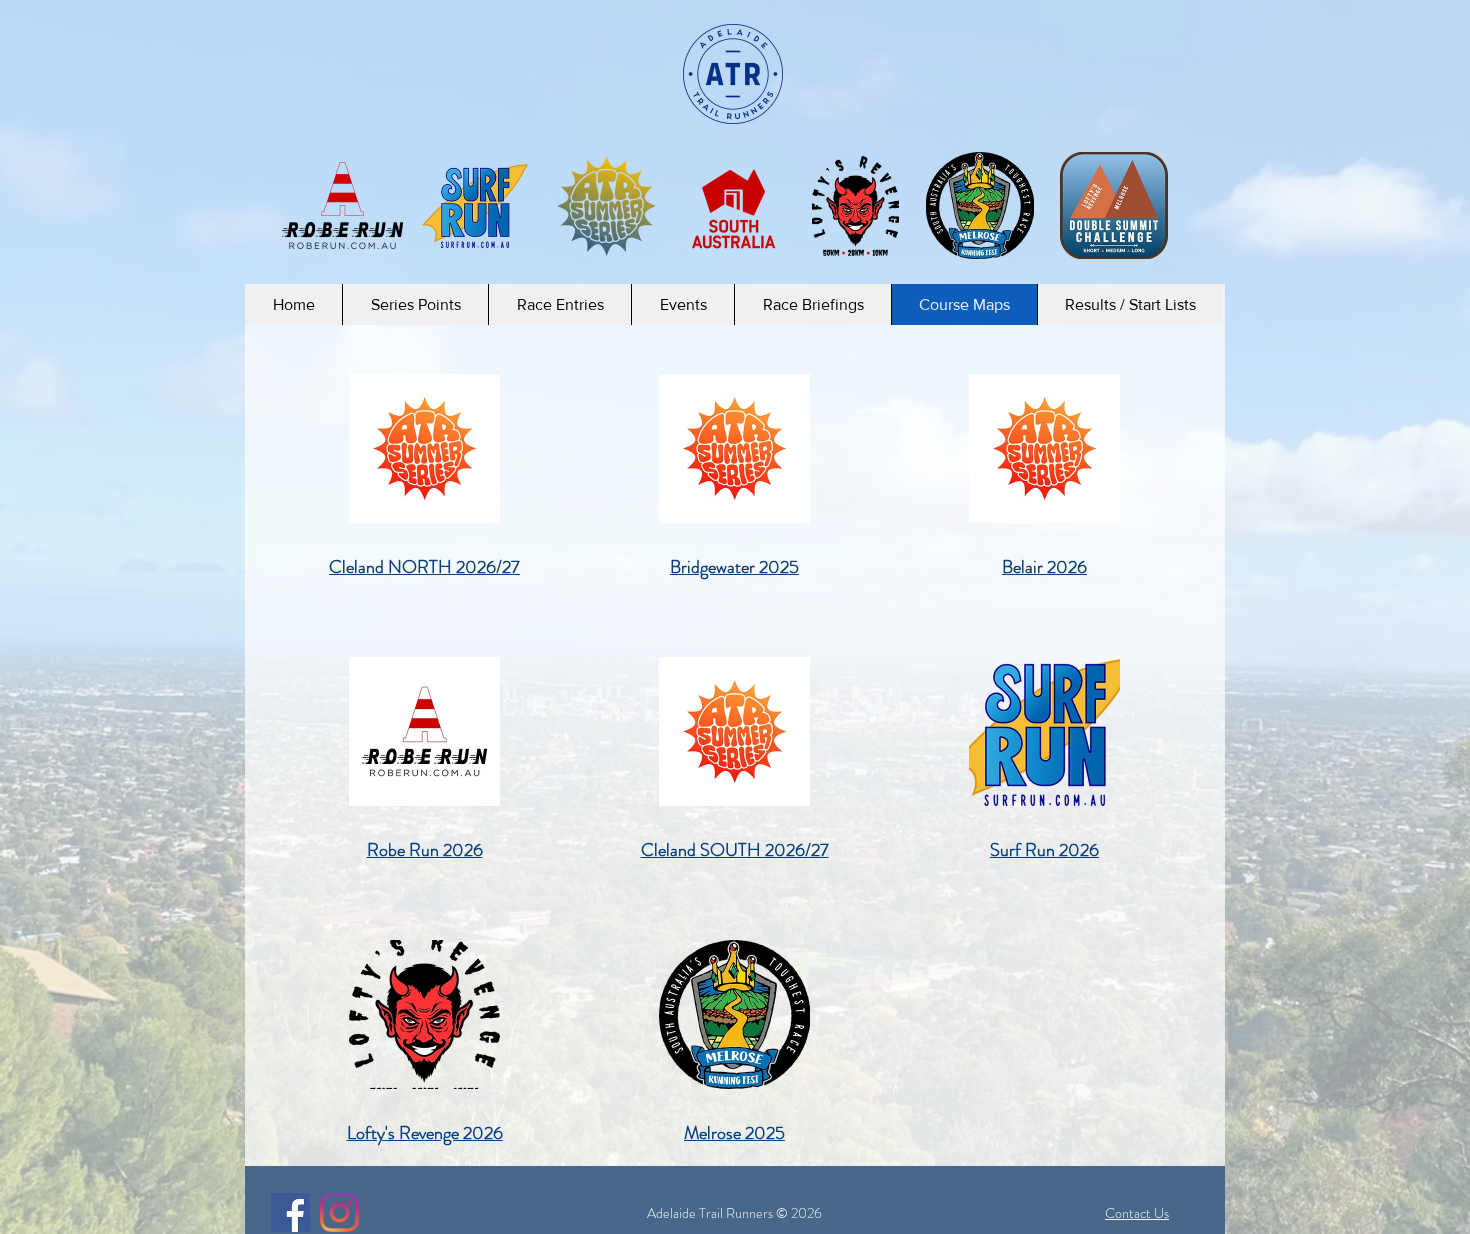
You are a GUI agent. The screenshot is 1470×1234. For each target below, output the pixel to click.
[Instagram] (339, 1212)
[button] (415, 304)
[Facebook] (290, 1212)
